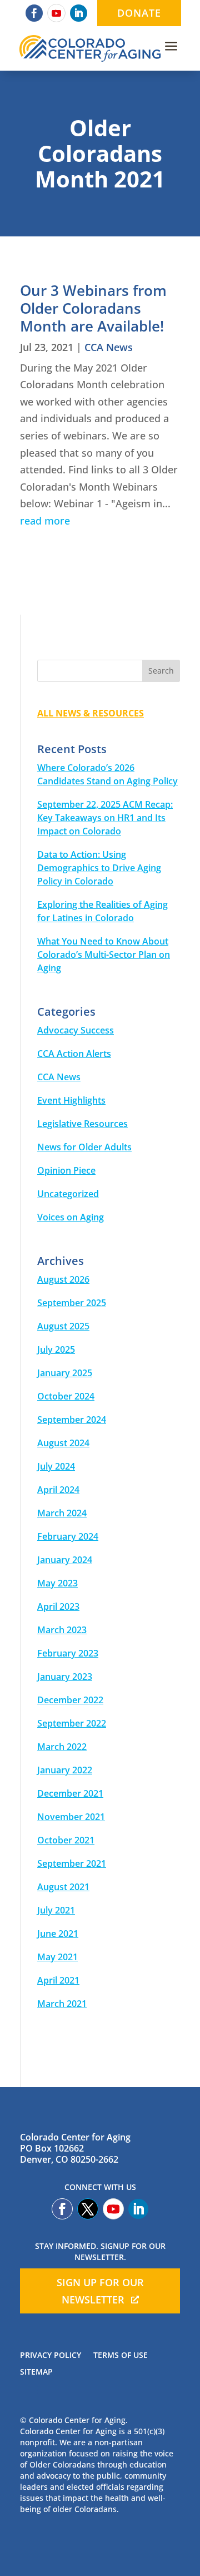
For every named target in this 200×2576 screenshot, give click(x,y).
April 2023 (58, 1606)
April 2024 (58, 1490)
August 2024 (63, 1443)
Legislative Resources (82, 1124)
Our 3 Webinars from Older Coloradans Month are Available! (93, 308)
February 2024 (68, 1536)
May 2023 (57, 1583)
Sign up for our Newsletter (100, 2291)
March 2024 (62, 1513)
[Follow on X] (88, 2209)
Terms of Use (121, 2356)
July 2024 (56, 1466)
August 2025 (63, 1326)
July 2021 (56, 1910)
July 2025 (56, 1349)
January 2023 (65, 1677)
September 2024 (72, 1420)
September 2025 (72, 1303)
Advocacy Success (76, 1030)
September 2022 (72, 1723)
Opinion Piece (66, 1170)
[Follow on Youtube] (56, 13)
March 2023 (62, 1630)
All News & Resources (91, 713)
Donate (139, 13)
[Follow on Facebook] (34, 13)
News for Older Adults (84, 1147)
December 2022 (70, 1700)
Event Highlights (71, 1100)
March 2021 (62, 2004)
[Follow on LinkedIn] (79, 13)
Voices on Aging (71, 1217)
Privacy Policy (51, 2356)
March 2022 (62, 1747)
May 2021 (57, 1957)
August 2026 (63, 1279)
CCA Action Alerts (74, 1054)
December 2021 (70, 1793)
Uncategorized (68, 1194)
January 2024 (65, 1560)
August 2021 (63, 1887)
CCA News (109, 347)
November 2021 (71, 1817)
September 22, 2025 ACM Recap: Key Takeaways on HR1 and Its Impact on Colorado (105, 818)
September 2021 (72, 1863)
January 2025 (65, 1373)
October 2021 (66, 1840)
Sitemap (36, 2372)
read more (45, 521)
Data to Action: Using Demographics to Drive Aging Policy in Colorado (99, 868)
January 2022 (65, 1770)
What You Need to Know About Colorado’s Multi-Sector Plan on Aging (104, 955)
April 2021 (58, 1980)
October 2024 (66, 1396)
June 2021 (58, 1934)
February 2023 (68, 1653)
